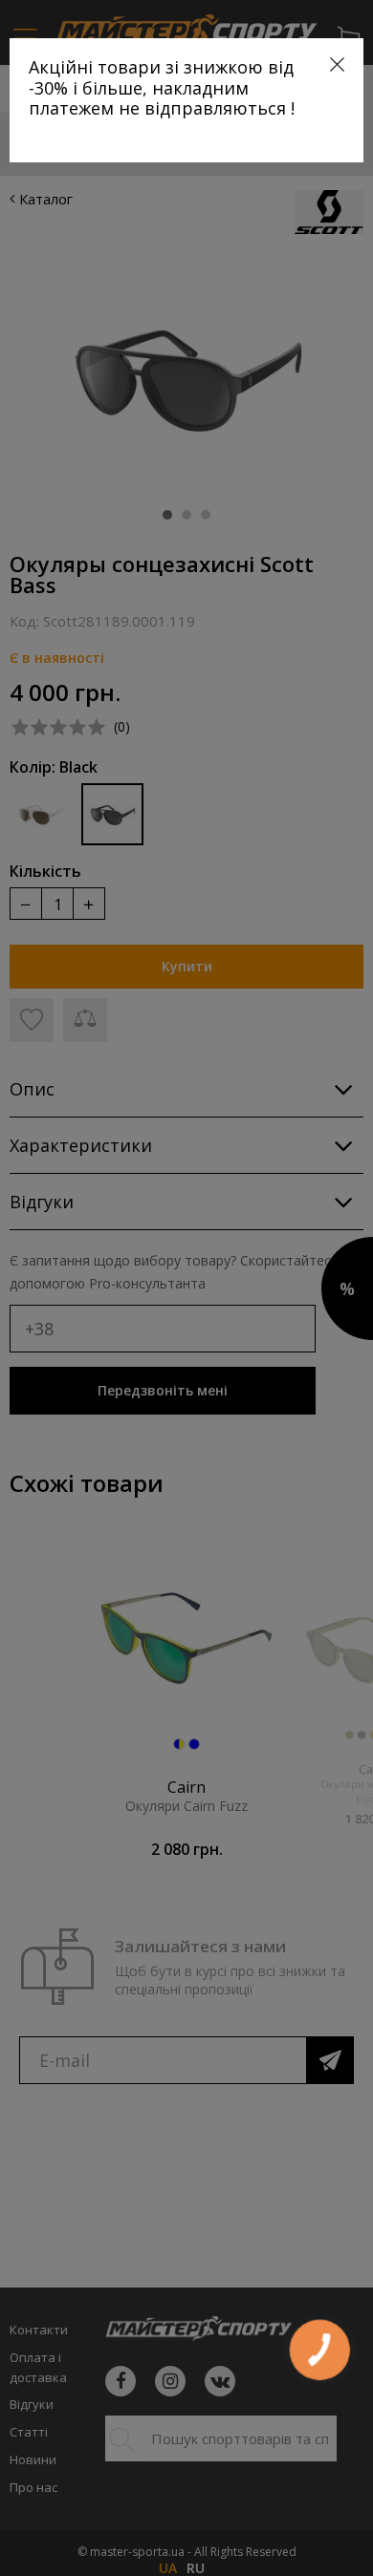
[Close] (337, 64)
